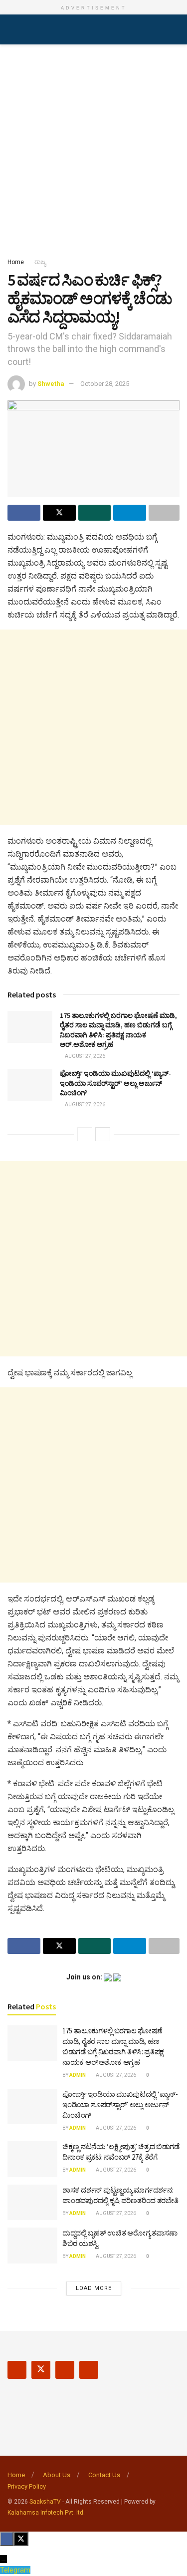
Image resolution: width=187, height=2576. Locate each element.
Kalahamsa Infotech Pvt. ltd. (46, 2513)
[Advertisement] (93, 148)
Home (16, 262)
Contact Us (104, 2475)
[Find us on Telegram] (89, 2370)
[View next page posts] (103, 1134)
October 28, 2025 (105, 384)
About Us (57, 2475)
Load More (94, 2288)
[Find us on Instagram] (65, 2370)
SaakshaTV (45, 2502)
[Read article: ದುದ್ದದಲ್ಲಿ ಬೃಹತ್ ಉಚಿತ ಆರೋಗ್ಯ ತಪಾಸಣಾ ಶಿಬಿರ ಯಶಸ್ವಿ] (32, 2246)
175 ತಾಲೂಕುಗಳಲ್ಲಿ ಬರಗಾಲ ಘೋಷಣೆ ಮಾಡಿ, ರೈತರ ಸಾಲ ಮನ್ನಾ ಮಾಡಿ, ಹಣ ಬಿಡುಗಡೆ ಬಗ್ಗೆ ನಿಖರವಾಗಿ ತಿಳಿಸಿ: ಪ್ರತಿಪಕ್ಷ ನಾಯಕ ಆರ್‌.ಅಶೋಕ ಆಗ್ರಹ (118, 1030)
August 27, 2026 (85, 1056)
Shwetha (51, 384)
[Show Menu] (12, 29)
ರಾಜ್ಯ (40, 262)
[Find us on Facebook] (17, 2370)
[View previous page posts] (85, 1134)
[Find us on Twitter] (41, 2370)
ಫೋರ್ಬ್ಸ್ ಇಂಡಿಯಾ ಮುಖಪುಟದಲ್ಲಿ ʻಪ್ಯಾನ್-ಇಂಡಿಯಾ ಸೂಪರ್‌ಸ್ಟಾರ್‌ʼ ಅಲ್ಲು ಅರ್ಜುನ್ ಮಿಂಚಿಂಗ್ (115, 1083)
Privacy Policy (27, 2486)
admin (78, 2075)
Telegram (15, 2570)
